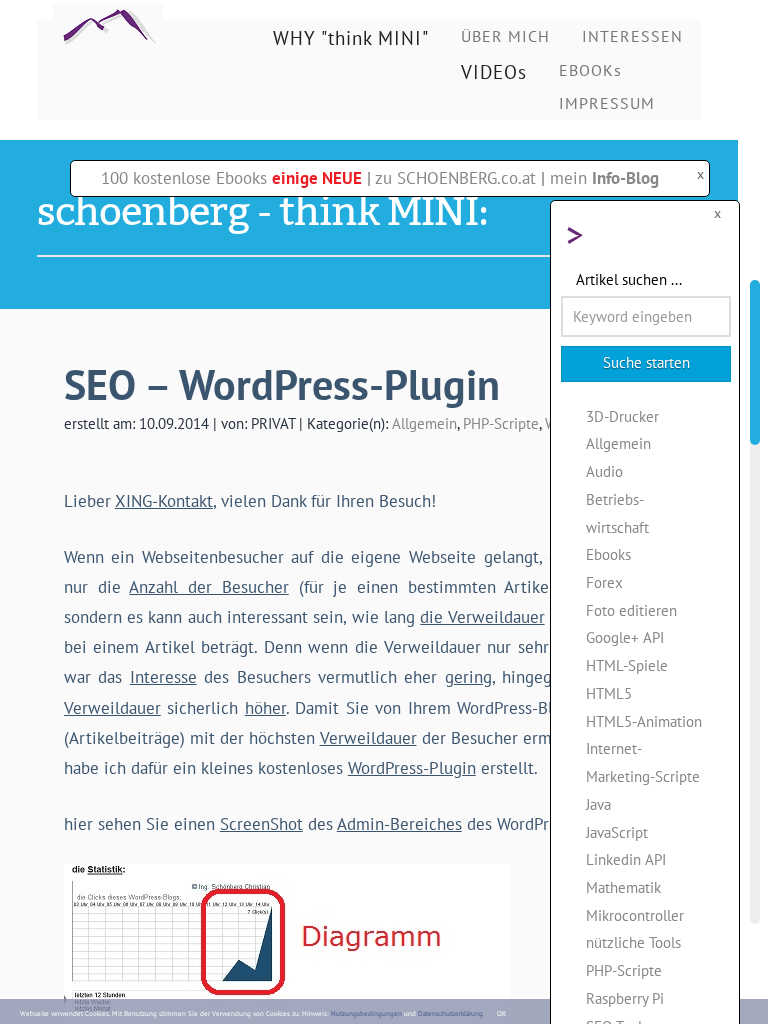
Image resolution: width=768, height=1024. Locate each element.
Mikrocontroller (635, 915)
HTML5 (609, 693)
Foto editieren (631, 610)
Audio (604, 471)
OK (501, 1013)
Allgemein (424, 423)
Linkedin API (626, 859)
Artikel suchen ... (629, 279)
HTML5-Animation (644, 721)
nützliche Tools (633, 942)
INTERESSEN (632, 36)
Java (598, 804)
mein (604, 178)
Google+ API (625, 637)
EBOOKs (590, 70)
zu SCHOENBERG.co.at (455, 178)
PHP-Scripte (501, 423)
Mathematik (623, 887)
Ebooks (608, 554)
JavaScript (617, 832)
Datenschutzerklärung (450, 1013)
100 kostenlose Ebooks (231, 178)
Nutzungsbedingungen (366, 1013)
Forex (604, 582)
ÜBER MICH (505, 36)
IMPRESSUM (607, 103)
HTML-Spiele (627, 665)
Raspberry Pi (625, 998)
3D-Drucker (622, 416)
